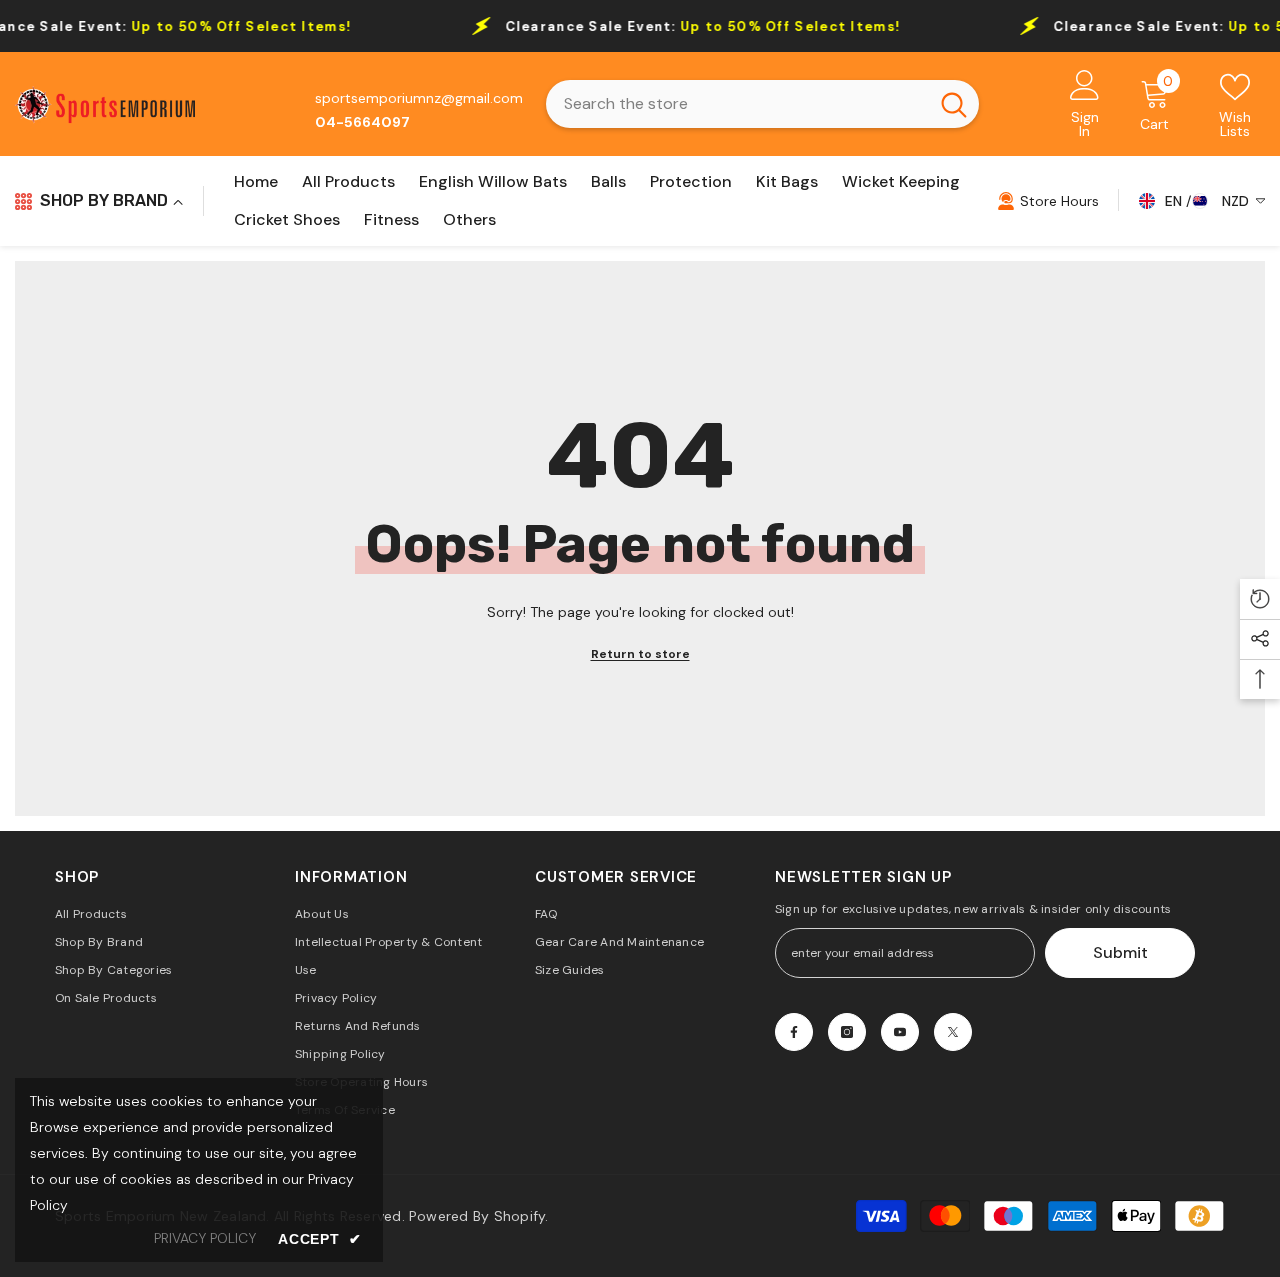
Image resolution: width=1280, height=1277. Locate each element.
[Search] (763, 104)
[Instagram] (847, 1032)
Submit (1120, 952)
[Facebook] (794, 1032)
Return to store (640, 654)
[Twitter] (953, 1032)
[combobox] (737, 104)
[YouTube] (900, 1032)
